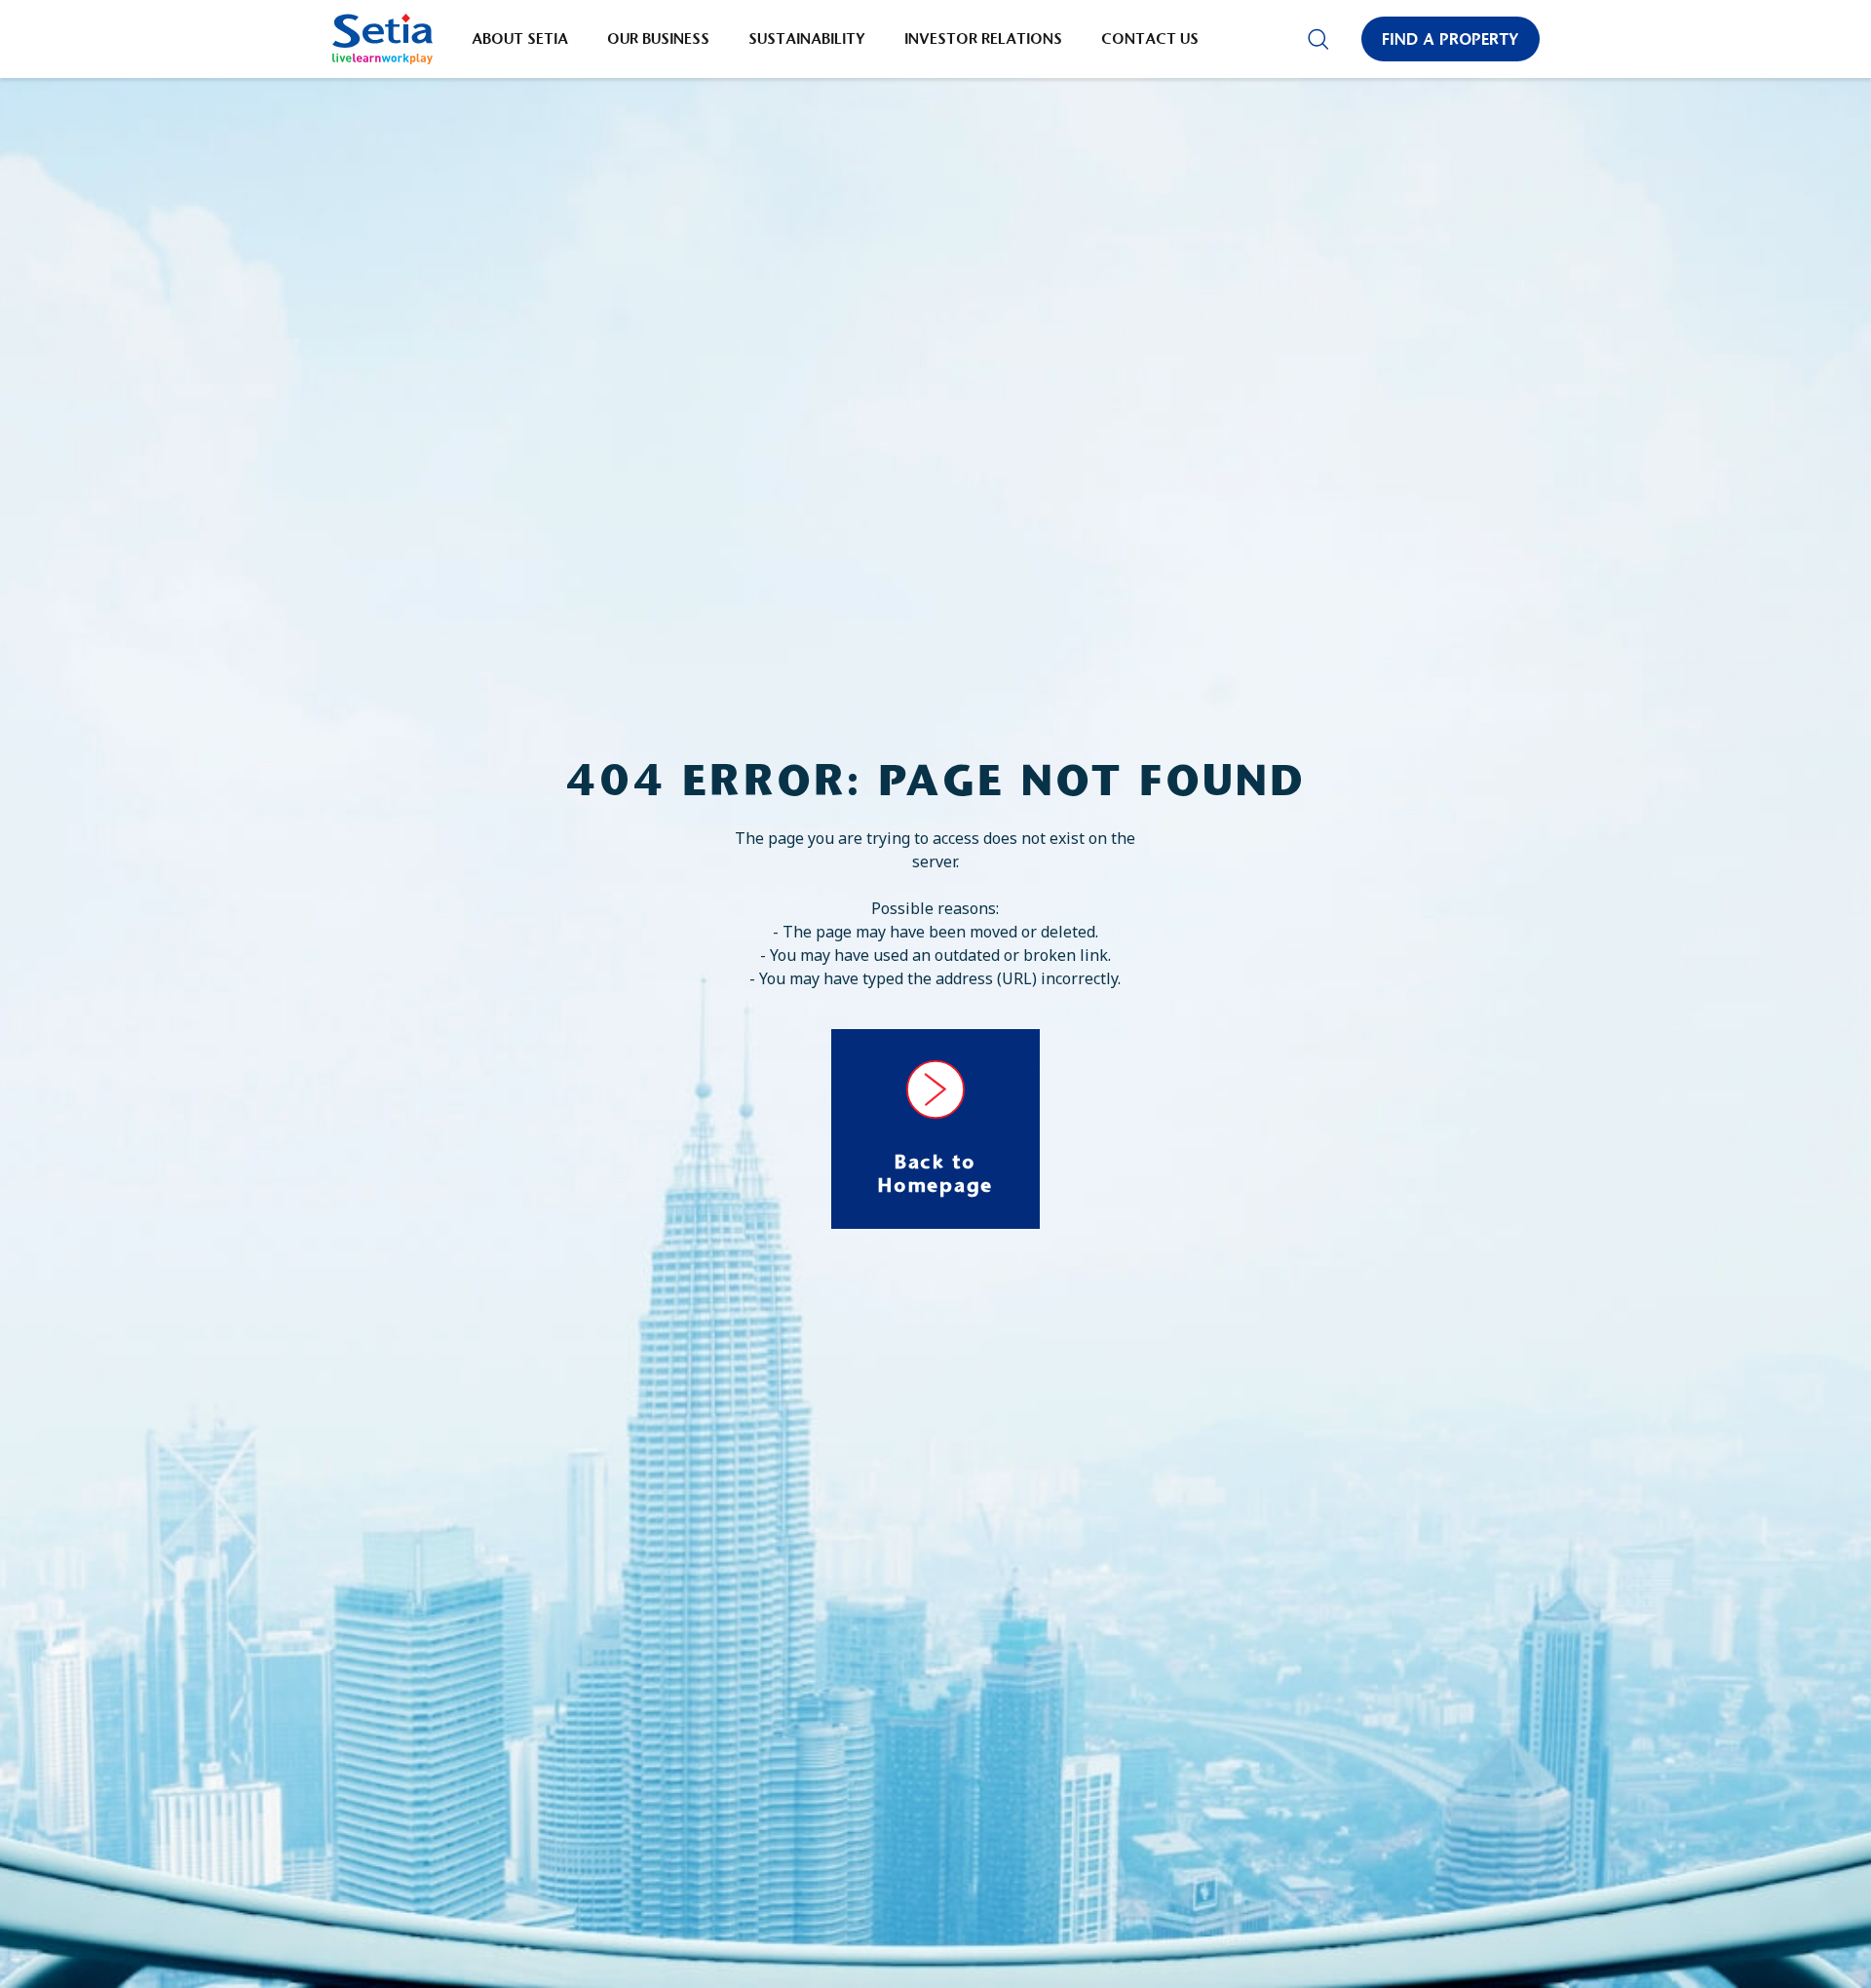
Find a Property (1451, 39)
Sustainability (807, 38)
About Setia (520, 38)
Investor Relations (983, 38)
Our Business (658, 38)
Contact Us (1150, 38)
